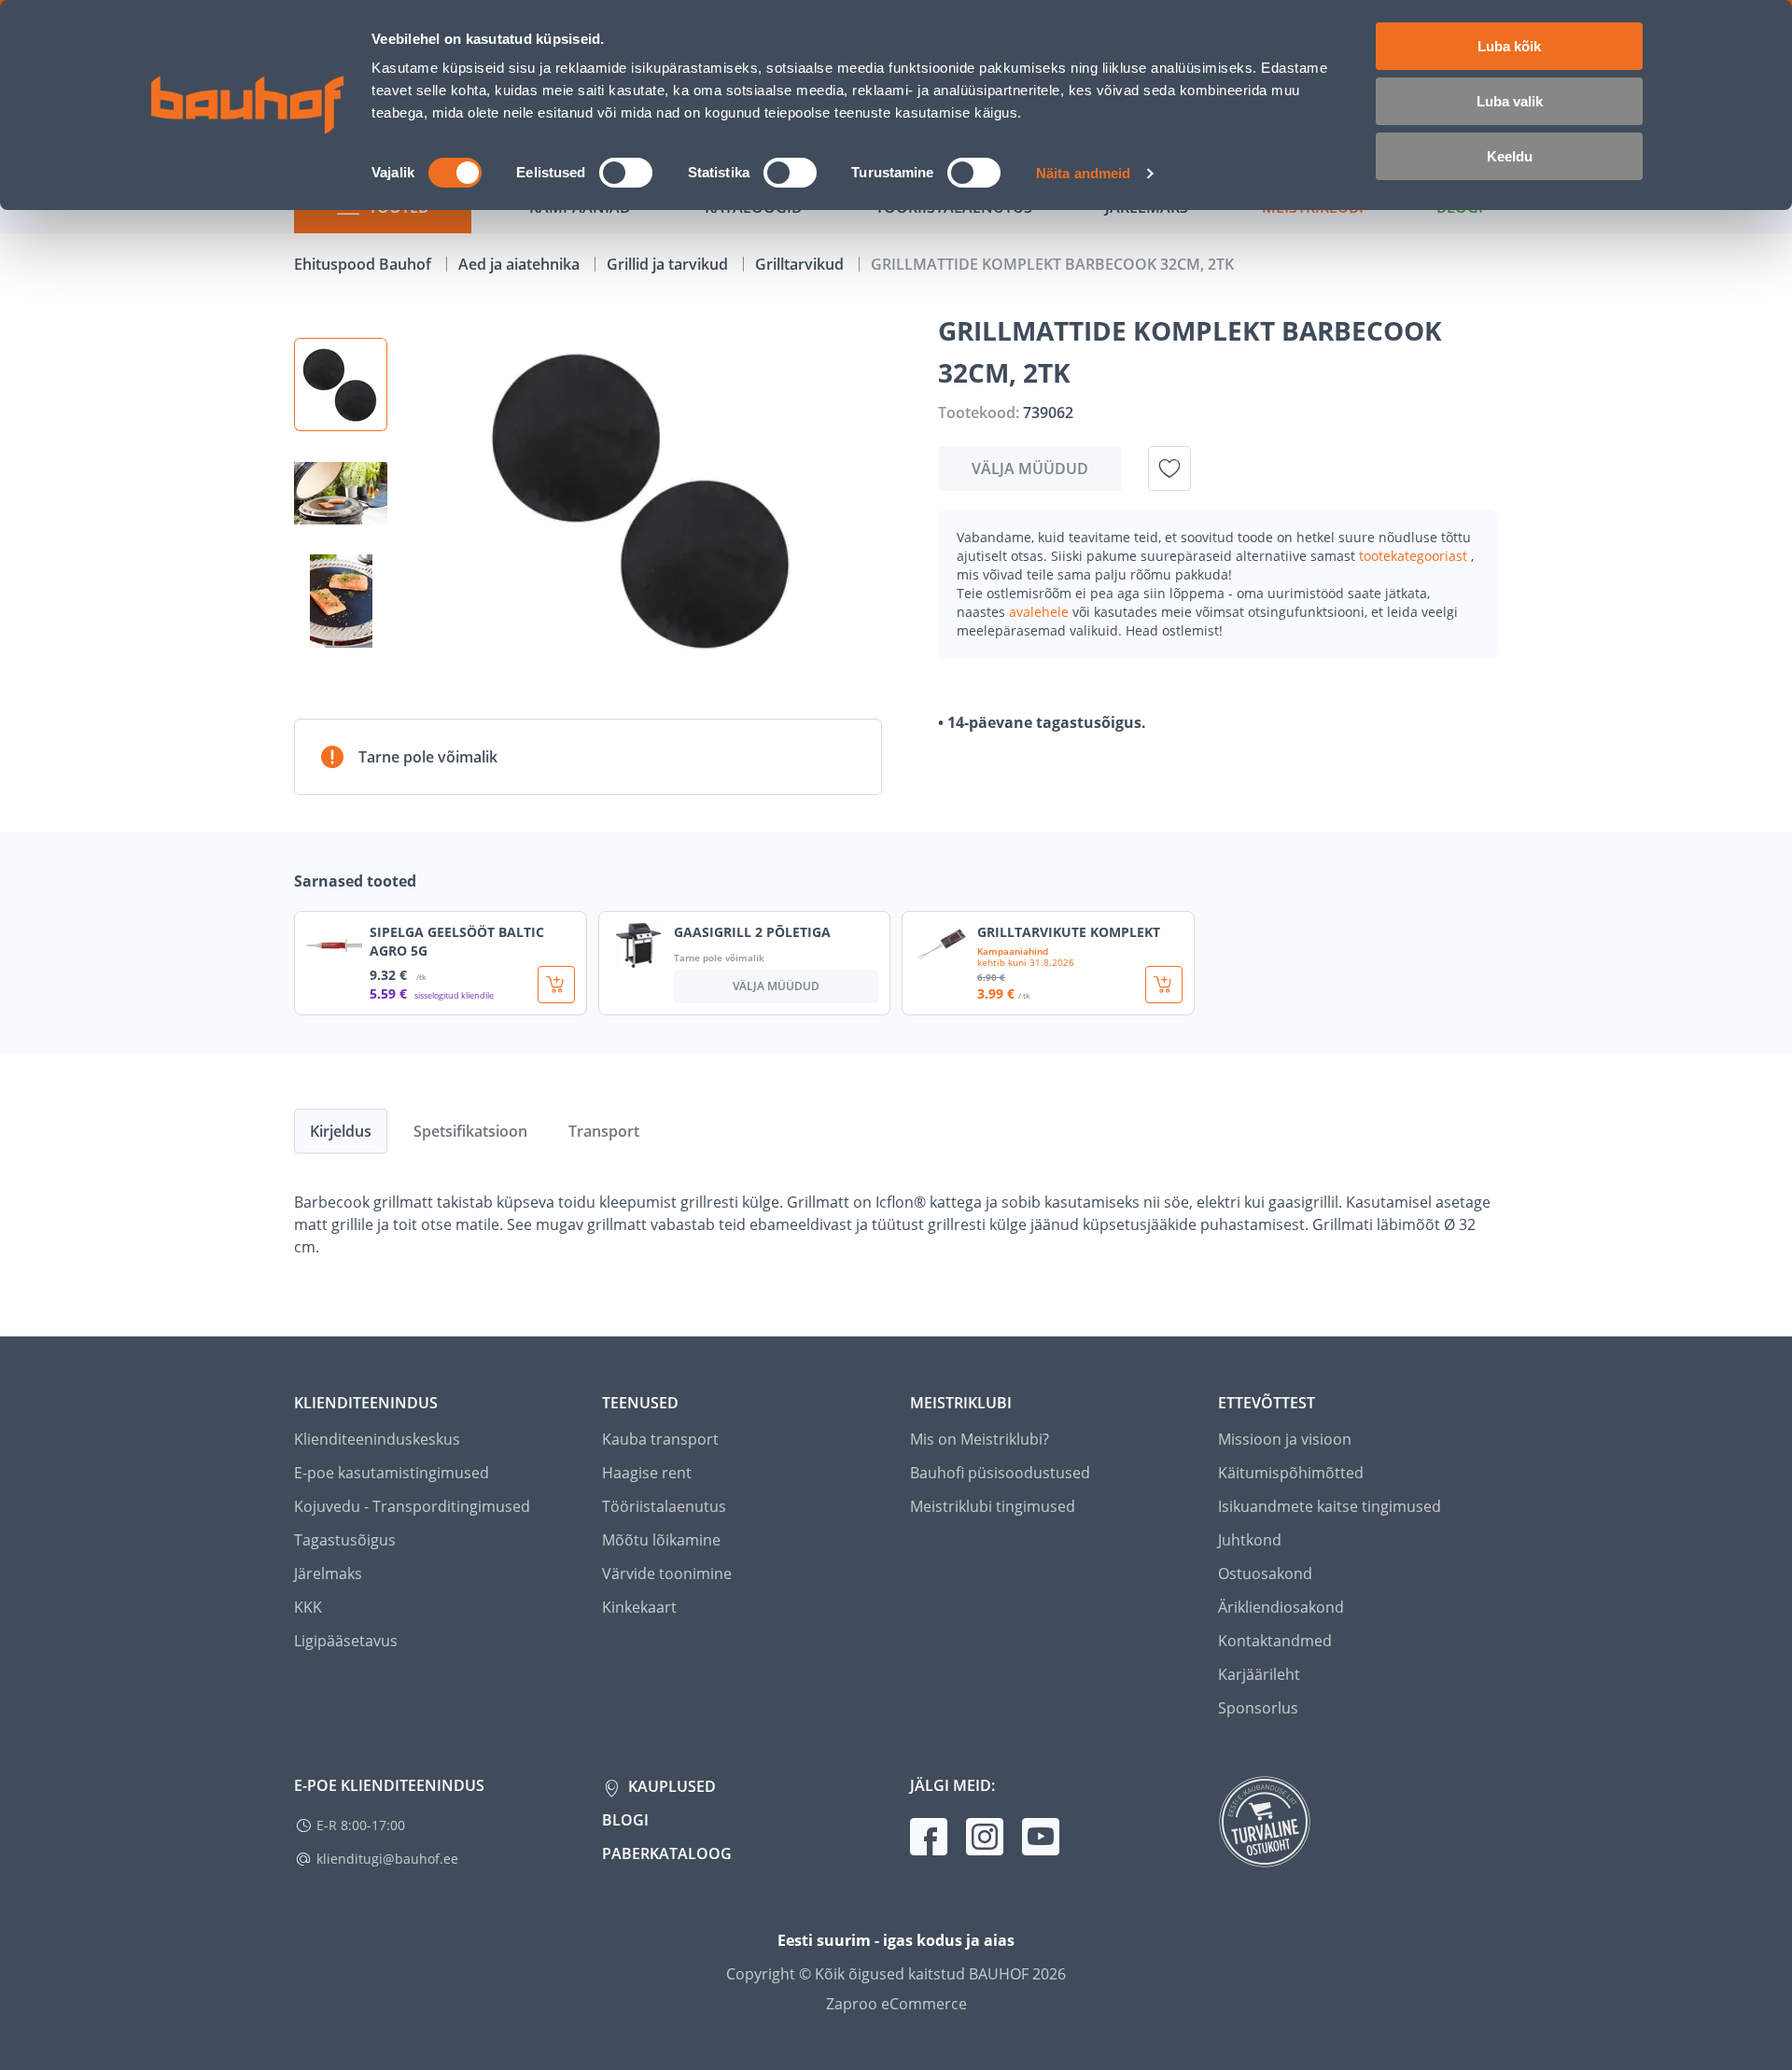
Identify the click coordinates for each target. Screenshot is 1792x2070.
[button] (341, 385)
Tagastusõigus (345, 1540)
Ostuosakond (1265, 1573)
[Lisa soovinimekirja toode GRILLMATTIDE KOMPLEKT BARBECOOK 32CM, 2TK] (1169, 469)
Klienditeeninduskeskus (377, 1439)
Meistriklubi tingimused (993, 1506)
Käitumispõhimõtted (1291, 1473)
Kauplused (670, 1786)
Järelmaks (328, 1573)
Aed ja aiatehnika (521, 264)
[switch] (626, 173)
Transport (604, 1131)
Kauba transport (660, 1439)
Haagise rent (647, 1473)
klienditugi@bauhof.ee (387, 1859)
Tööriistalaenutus (664, 1506)
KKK (308, 1607)
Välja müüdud (1030, 469)
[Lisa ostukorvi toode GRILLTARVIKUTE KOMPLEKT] (1164, 985)
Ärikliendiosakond (1281, 1607)
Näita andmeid (1083, 173)
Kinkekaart (639, 1607)
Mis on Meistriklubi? (980, 1439)
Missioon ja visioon (1285, 1439)
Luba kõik (1509, 46)
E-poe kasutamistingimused (392, 1473)
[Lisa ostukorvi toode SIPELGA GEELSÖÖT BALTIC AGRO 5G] (556, 985)
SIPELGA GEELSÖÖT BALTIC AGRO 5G (457, 941)
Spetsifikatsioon (470, 1131)
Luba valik (1510, 101)
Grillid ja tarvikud (669, 264)
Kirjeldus (341, 1131)
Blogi (625, 1820)
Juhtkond (1250, 1540)
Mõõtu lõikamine (661, 1540)
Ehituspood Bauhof (364, 264)
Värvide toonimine (667, 1573)
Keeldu (1510, 156)
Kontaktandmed (1275, 1641)
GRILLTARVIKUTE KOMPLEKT (1069, 932)
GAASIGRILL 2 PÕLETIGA (752, 932)
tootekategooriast (1415, 556)
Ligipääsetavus (346, 1641)
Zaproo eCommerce (896, 2004)
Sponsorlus (1258, 1708)
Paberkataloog (667, 1853)
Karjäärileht (1259, 1674)
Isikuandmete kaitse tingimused (1330, 1506)
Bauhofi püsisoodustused (1000, 1473)
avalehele (1041, 612)
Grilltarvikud (801, 264)
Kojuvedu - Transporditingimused (412, 1506)
